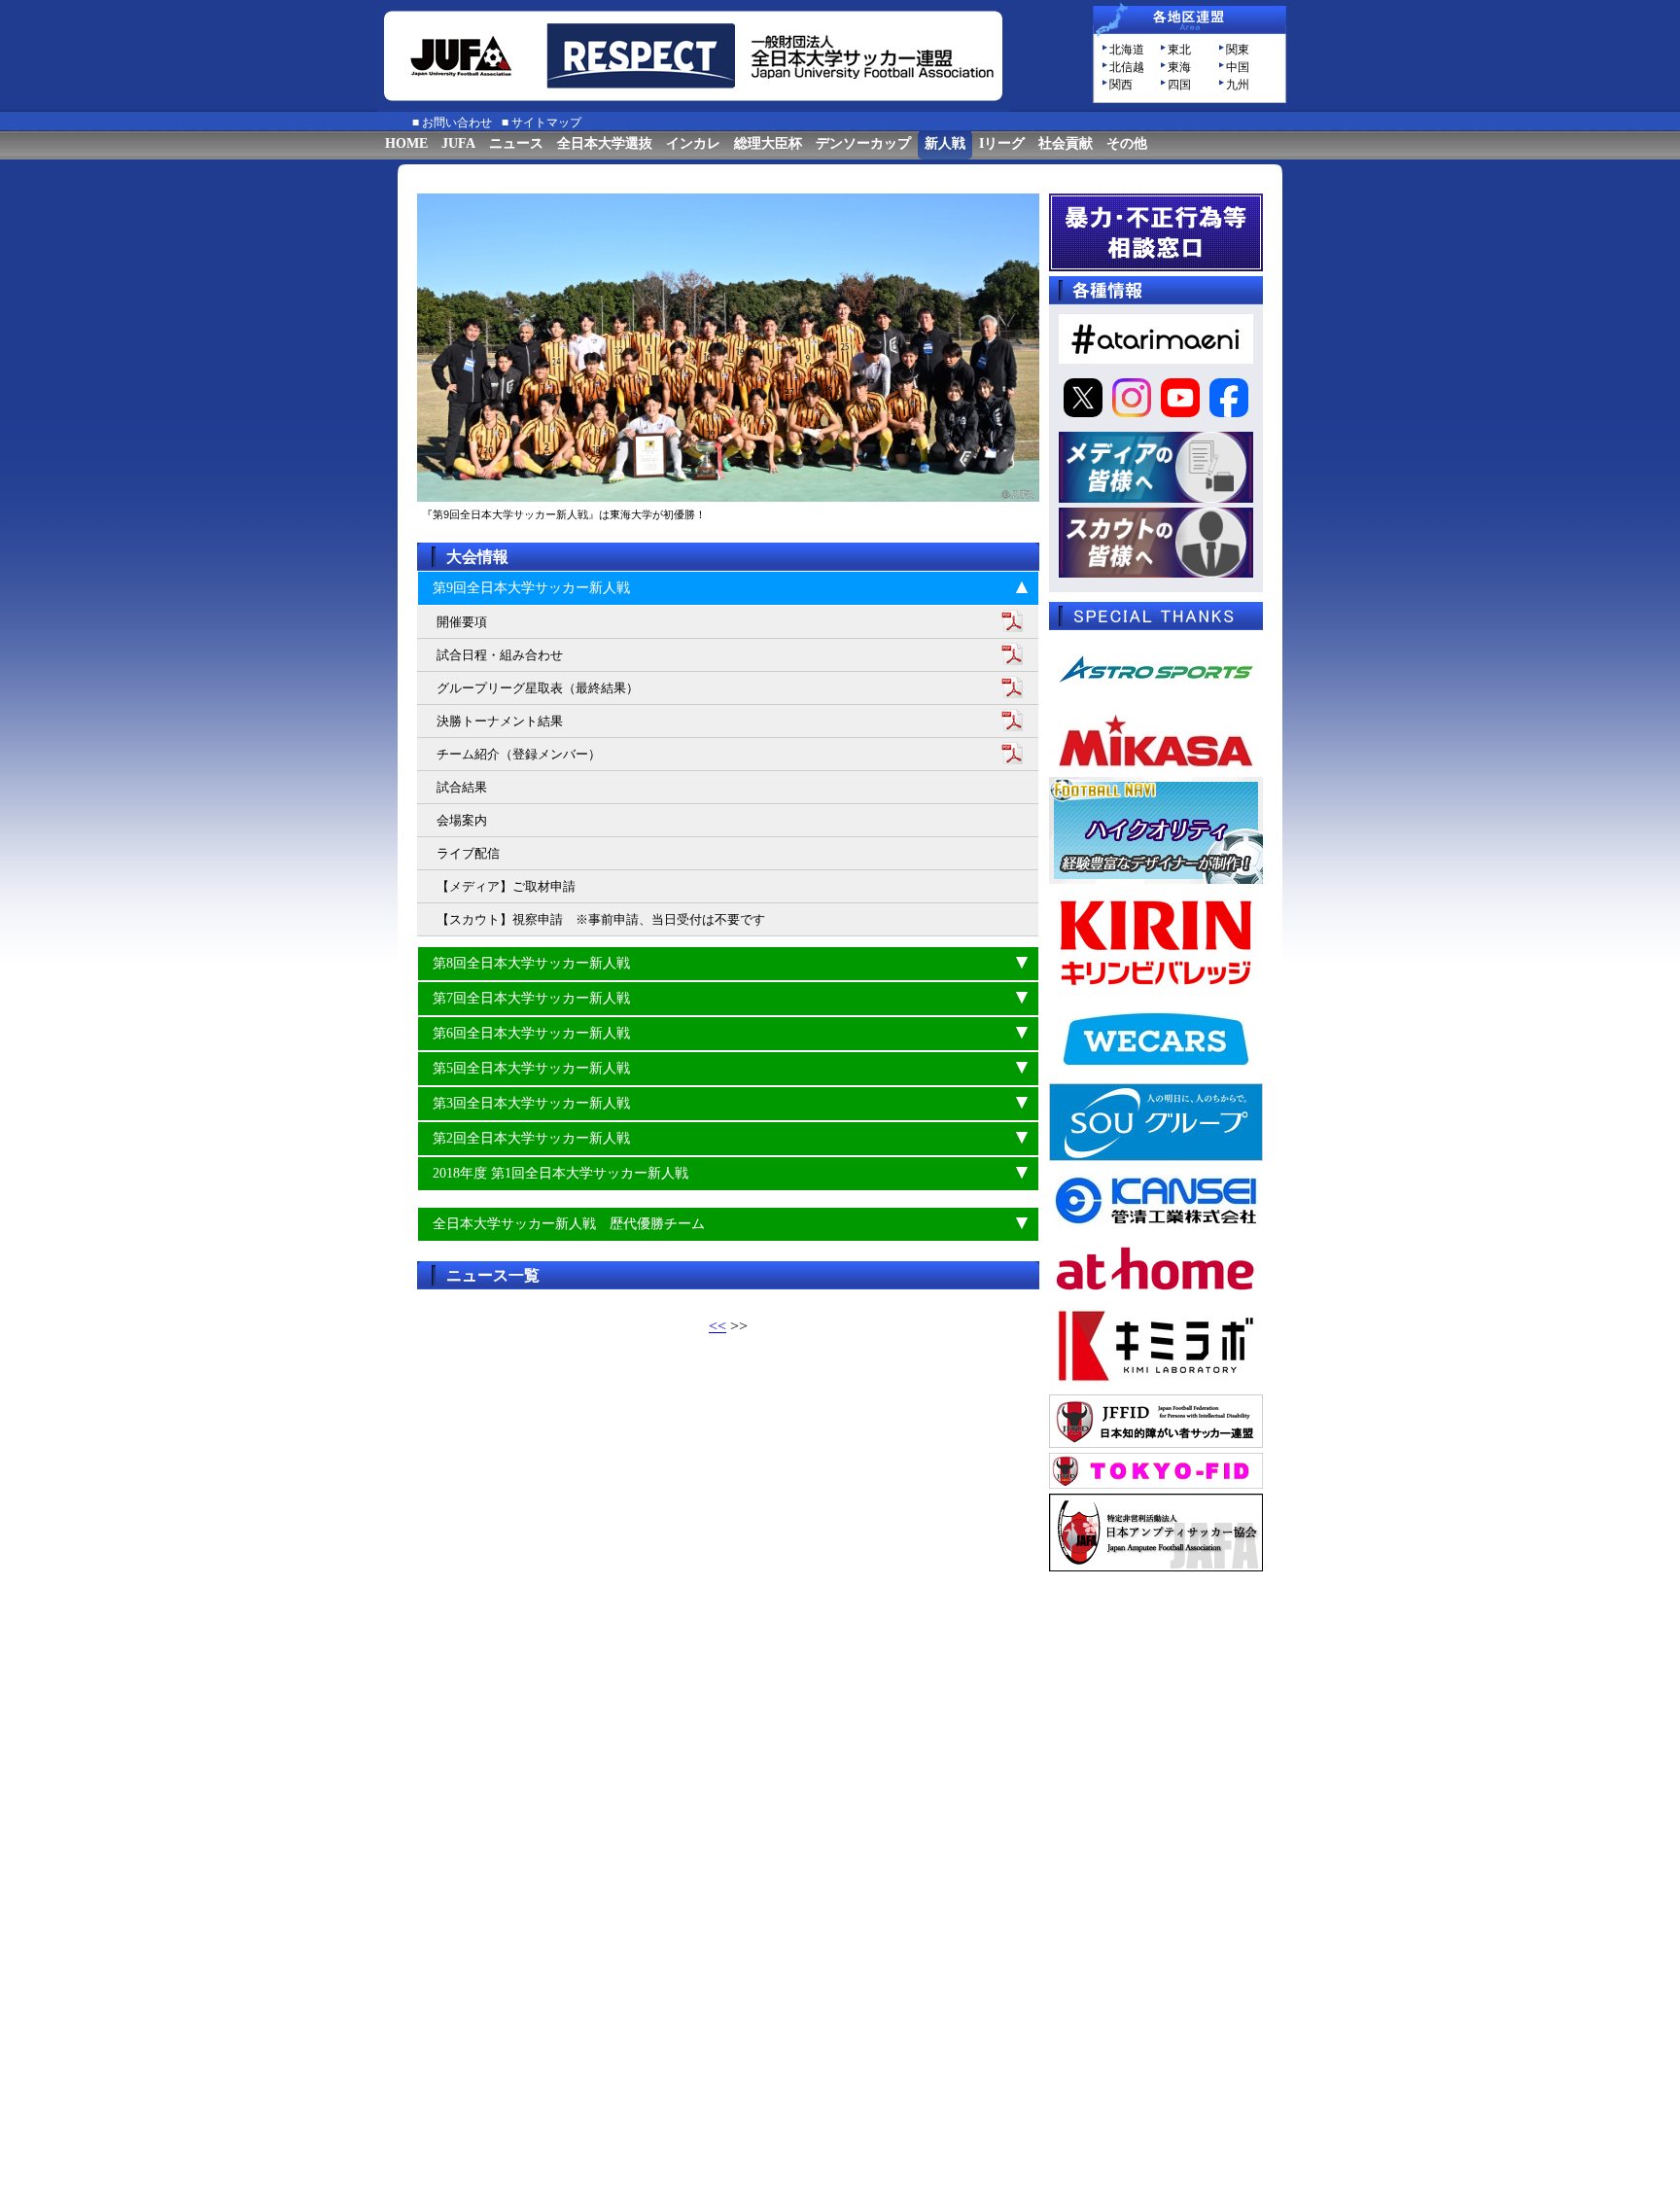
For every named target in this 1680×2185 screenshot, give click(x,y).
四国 (1179, 85)
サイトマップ (546, 123)
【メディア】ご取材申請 (506, 886)
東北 (1179, 50)
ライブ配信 (468, 853)
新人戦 (945, 143)
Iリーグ (1002, 143)
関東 (1238, 50)
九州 (1238, 85)
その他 (1127, 143)
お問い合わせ (457, 123)
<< (717, 1326)
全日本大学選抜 (605, 143)
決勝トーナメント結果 (500, 721)
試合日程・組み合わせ (500, 655)
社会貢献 (1066, 143)
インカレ (693, 143)
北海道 (1127, 50)
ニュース (516, 143)
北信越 (1127, 67)
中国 (1238, 67)
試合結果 (462, 787)
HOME (406, 143)
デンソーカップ (863, 143)
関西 (1121, 85)
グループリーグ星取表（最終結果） (538, 688)
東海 (1179, 67)
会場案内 (462, 820)
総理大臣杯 (768, 143)
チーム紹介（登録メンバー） (519, 754)
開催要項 (462, 622)
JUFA (458, 143)
